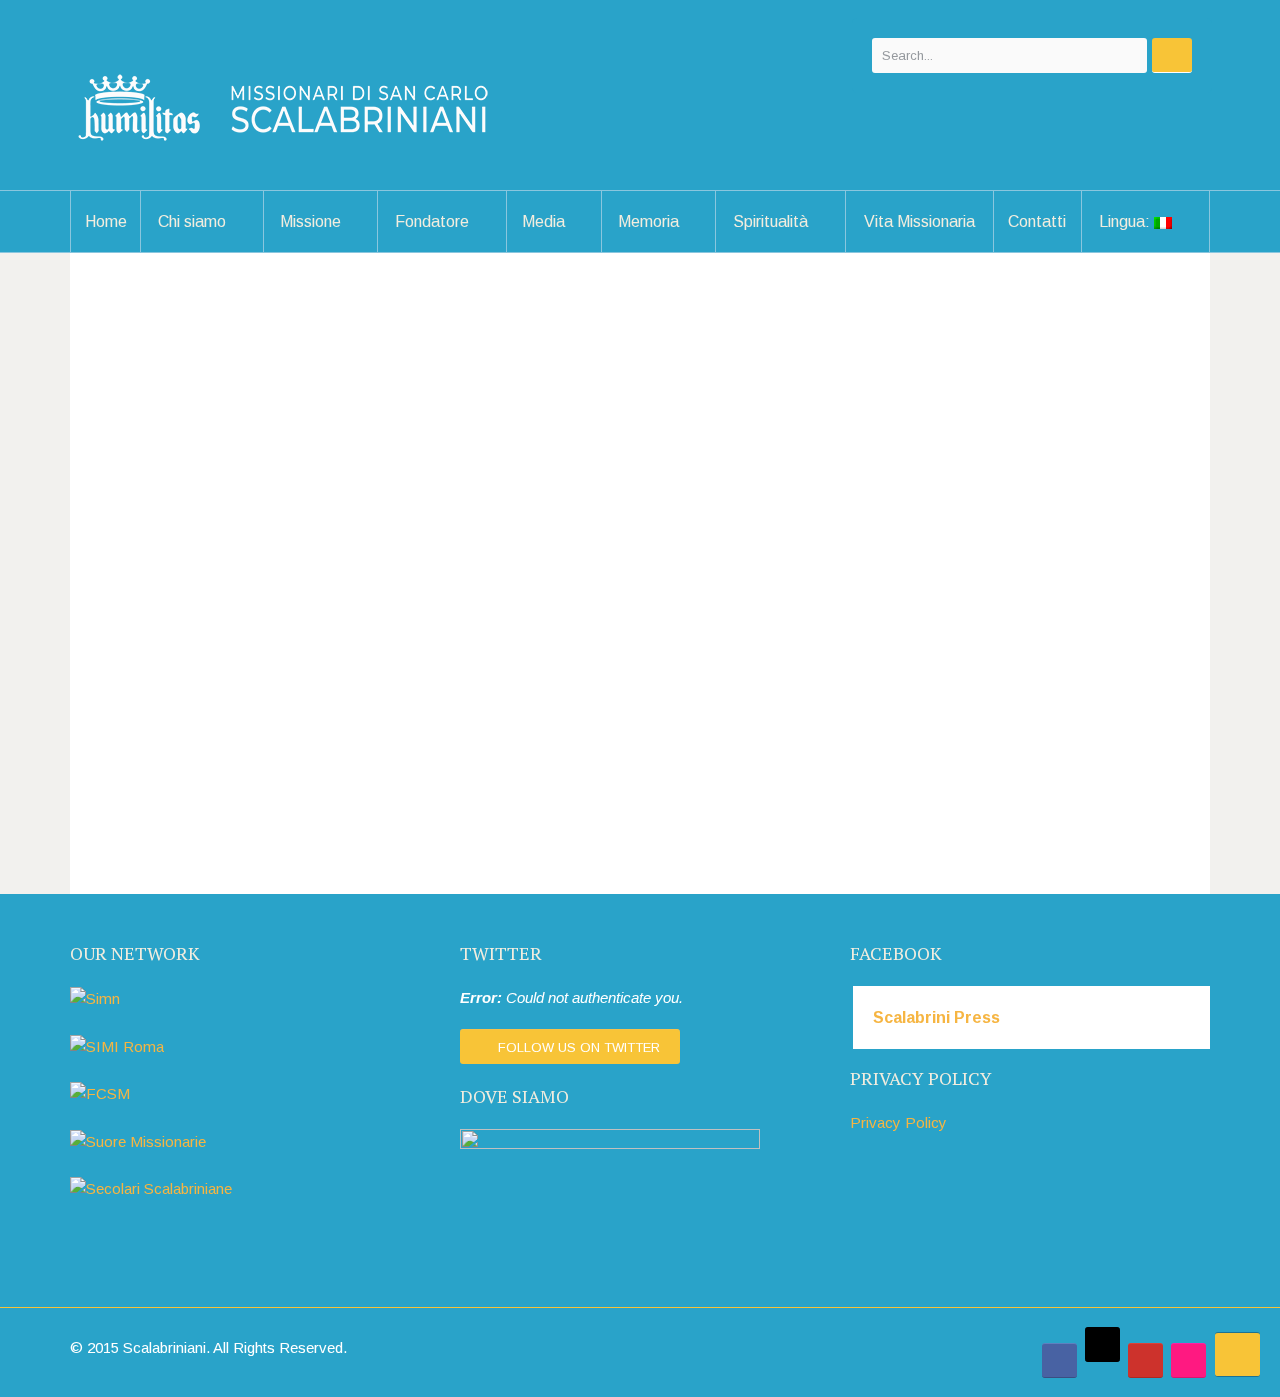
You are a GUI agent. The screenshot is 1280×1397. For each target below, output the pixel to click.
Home (106, 221)
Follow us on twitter (579, 1047)
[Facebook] (1059, 1360)
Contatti (1037, 221)
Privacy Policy (898, 1122)
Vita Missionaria (919, 221)
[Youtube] (1145, 1360)
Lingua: (1126, 221)
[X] (1102, 1344)
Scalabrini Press (936, 1017)
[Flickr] (1188, 1360)
